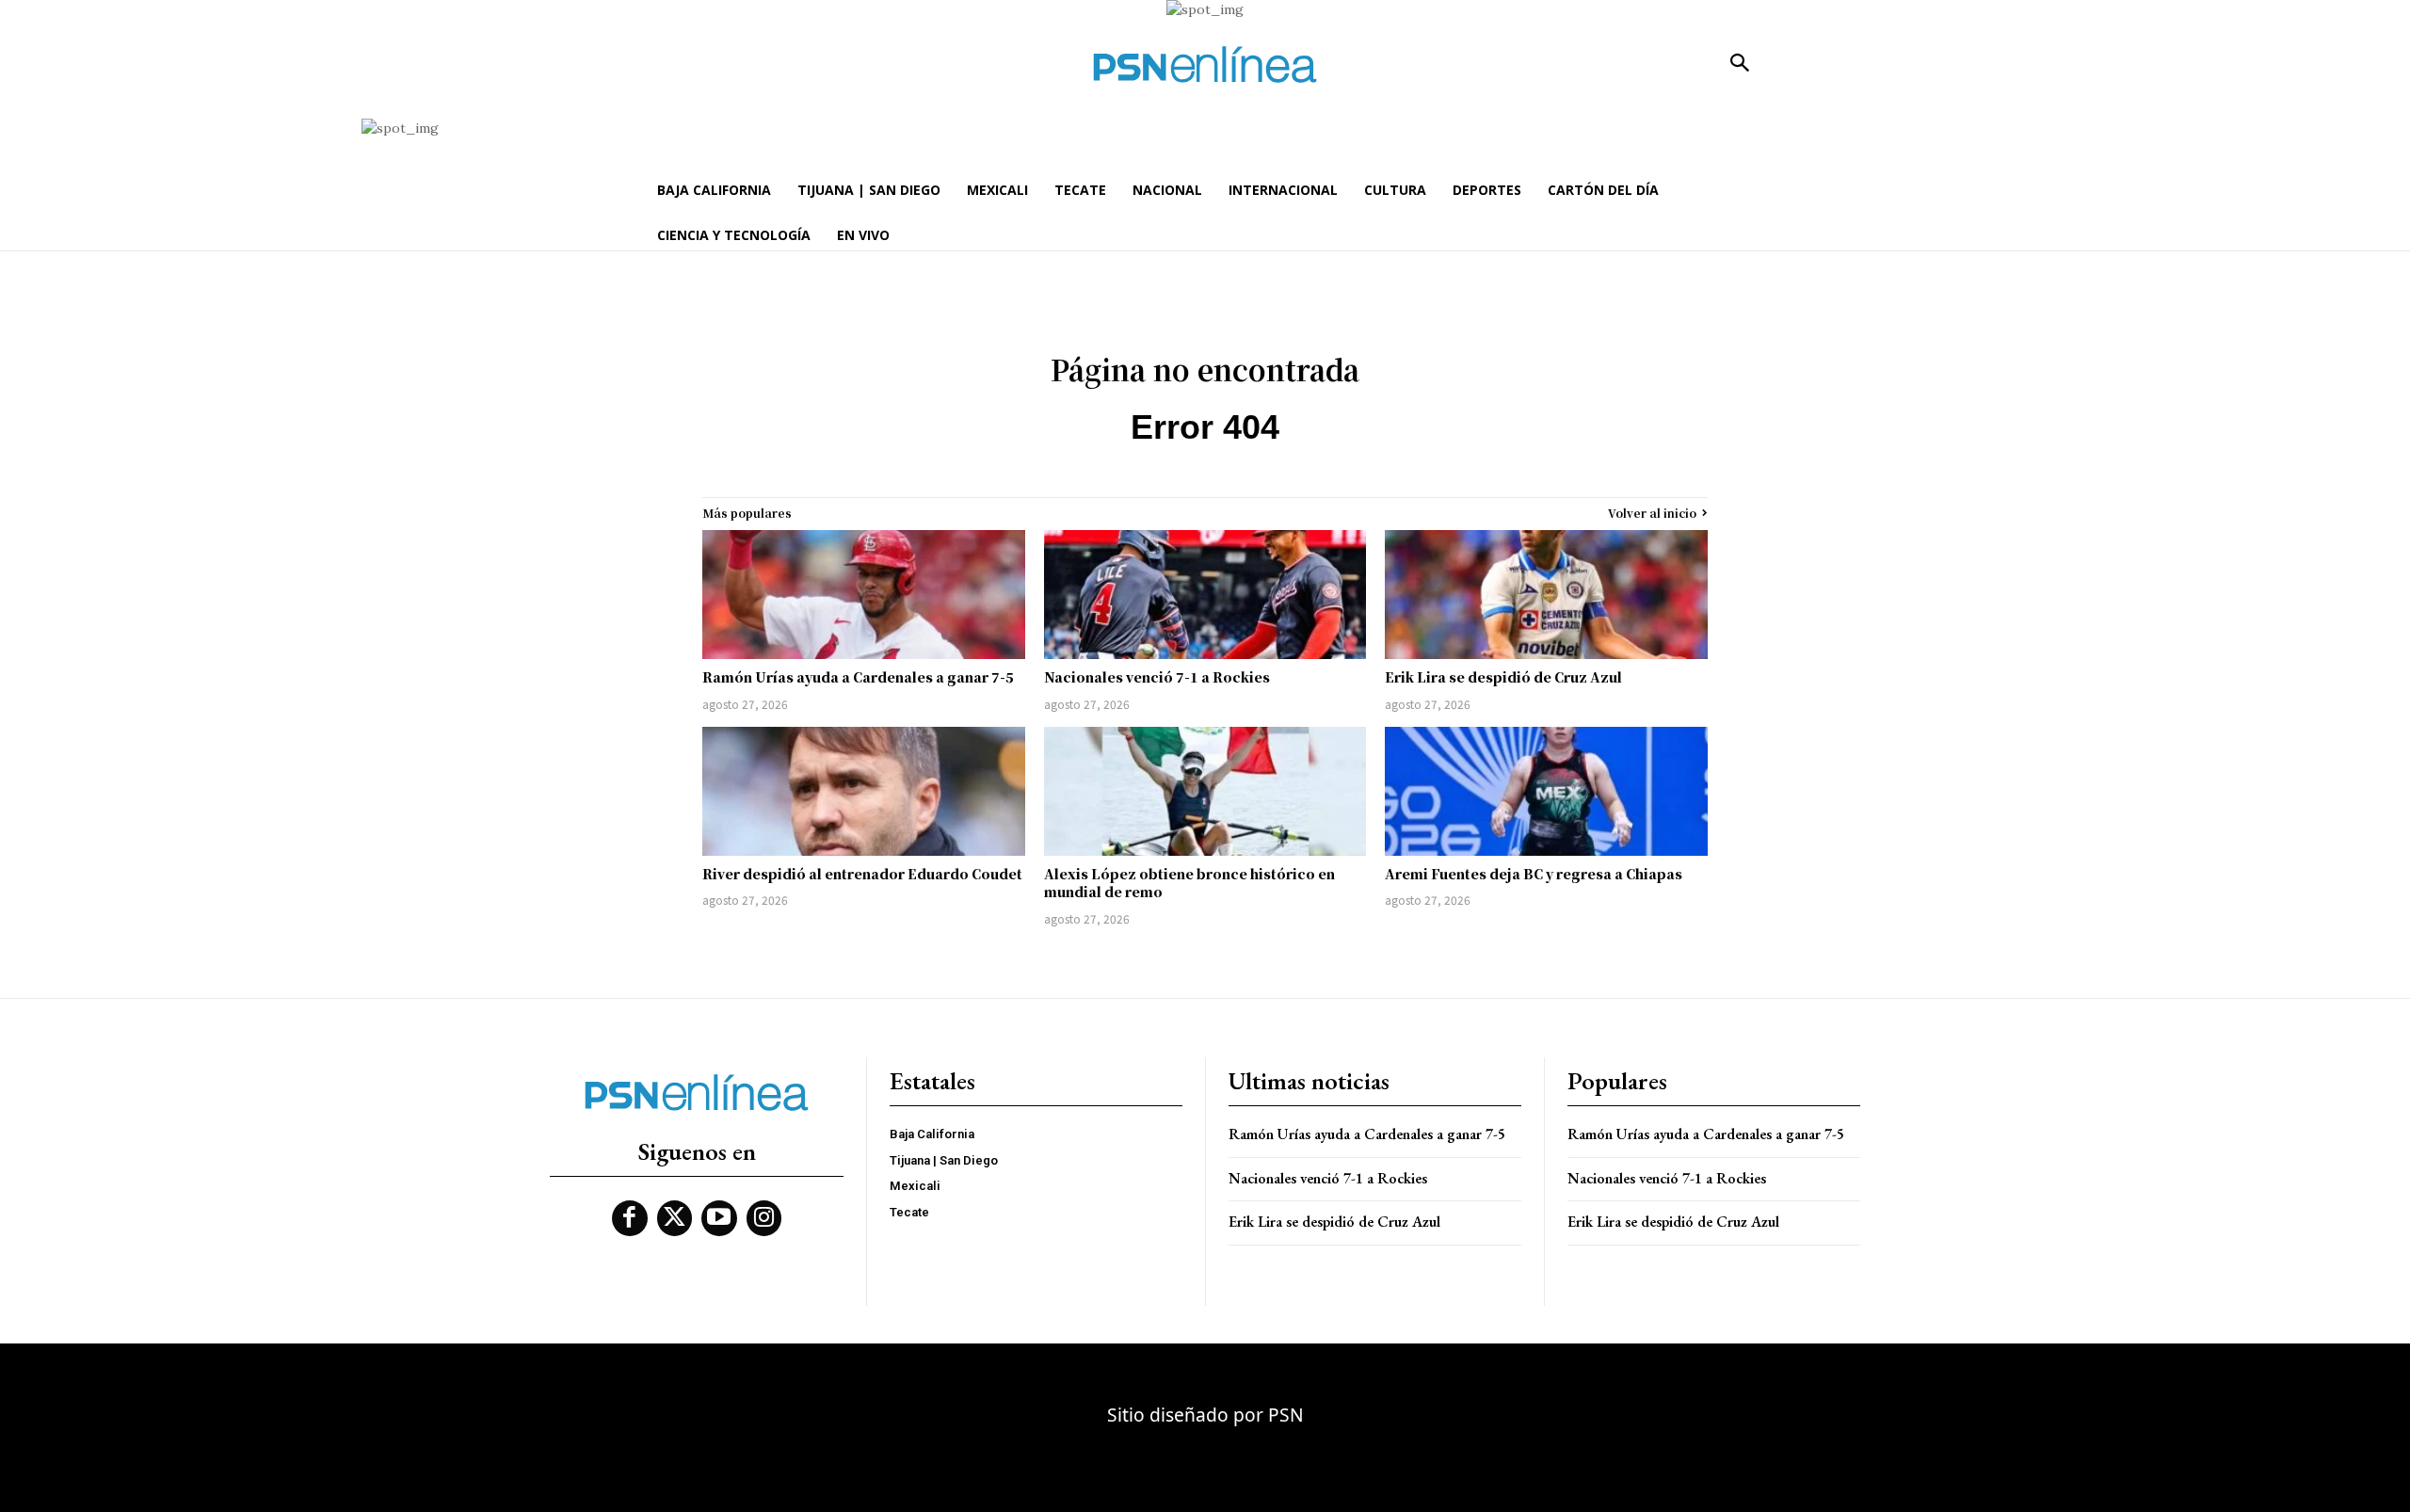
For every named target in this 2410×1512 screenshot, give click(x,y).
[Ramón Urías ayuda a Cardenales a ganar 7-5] (864, 595)
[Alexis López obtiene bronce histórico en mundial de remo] (1205, 791)
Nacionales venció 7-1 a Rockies (1157, 677)
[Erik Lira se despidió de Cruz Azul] (1546, 595)
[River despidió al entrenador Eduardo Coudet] (864, 791)
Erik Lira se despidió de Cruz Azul (1503, 677)
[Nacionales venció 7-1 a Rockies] (1205, 595)
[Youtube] (719, 1218)
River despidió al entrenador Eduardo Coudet (862, 874)
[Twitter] (675, 1218)
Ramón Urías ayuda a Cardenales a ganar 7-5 (858, 677)
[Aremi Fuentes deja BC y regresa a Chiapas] (1546, 791)
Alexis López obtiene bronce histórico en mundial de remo (1189, 883)
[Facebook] (630, 1218)
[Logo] (1205, 64)
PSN (1286, 1415)
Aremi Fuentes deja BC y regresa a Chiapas (1534, 874)
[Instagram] (764, 1218)
